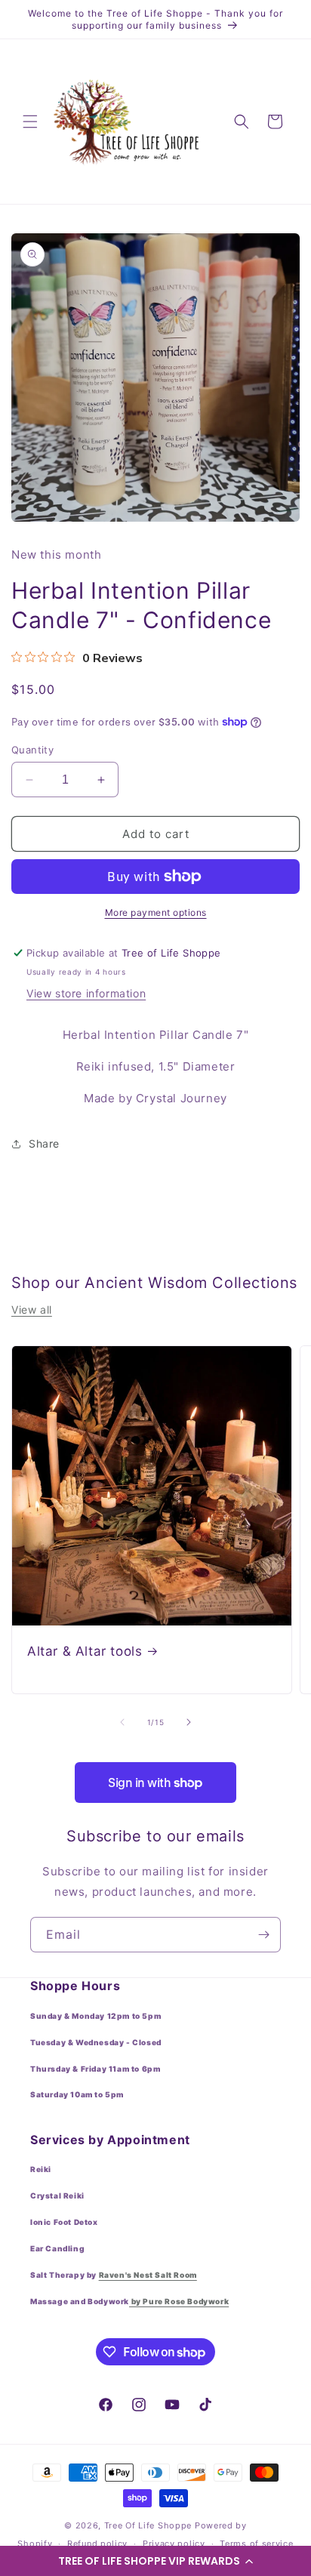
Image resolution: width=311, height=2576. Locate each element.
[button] (155, 2561)
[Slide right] (189, 1722)
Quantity (32, 750)
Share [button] (44, 1143)
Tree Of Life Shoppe (148, 2525)
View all (32, 1310)
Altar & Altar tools (85, 1651)
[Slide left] (122, 1722)
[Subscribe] (263, 1935)
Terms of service (256, 2544)
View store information (86, 993)
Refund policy (97, 2544)
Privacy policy (174, 2544)
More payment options (156, 912)
